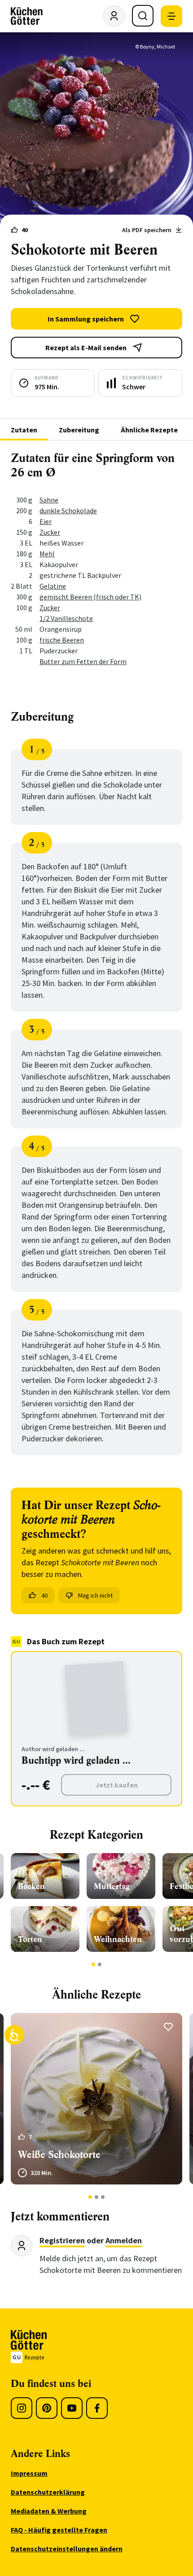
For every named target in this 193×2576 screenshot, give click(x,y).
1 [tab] (94, 1964)
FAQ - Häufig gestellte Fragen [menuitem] (59, 2530)
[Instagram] (22, 2408)
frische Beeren (62, 640)
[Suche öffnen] (143, 16)
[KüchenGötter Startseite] (27, 16)
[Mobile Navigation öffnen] (171, 16)
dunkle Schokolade (68, 511)
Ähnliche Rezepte (149, 430)
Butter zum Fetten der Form (83, 661)
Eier (46, 521)
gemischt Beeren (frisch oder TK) (90, 597)
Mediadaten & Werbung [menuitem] (49, 2511)
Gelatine (53, 586)
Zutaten (24, 430)
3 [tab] (103, 2197)
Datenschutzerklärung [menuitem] (48, 2492)
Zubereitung (79, 430)
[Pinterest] (47, 2408)
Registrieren (62, 2240)
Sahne (49, 500)
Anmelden (124, 2240)
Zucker (50, 532)
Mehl (47, 554)
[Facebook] (97, 2408)
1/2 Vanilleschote (66, 618)
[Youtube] (72, 2408)
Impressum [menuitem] (29, 2473)
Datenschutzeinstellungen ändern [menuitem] (67, 2549)
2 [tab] (100, 1964)
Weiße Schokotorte (59, 2155)
